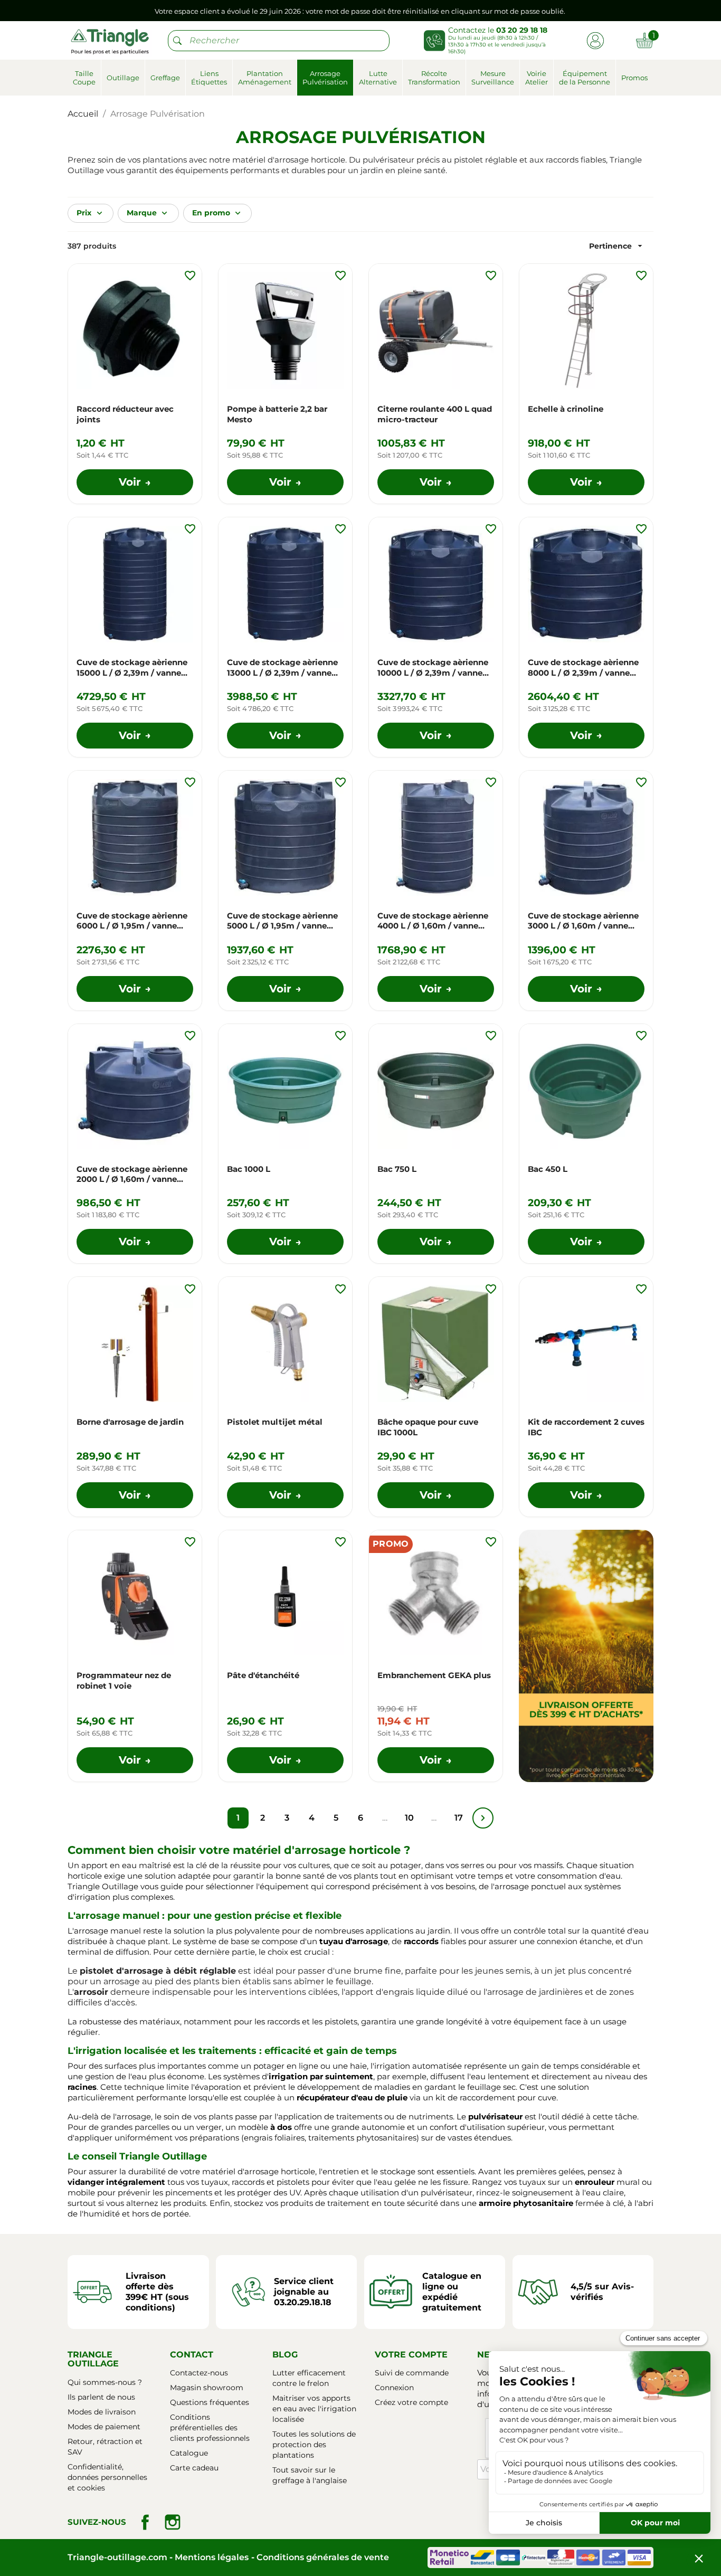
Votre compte (411, 2355)
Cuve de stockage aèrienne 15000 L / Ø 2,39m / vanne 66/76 (132, 668)
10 (409, 1818)
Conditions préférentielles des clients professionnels (210, 2428)
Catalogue (189, 2453)
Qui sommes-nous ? (105, 2382)
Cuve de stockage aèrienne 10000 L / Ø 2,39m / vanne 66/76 (433, 668)
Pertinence (617, 246)
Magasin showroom (207, 2388)
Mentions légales (212, 2557)
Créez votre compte (411, 2402)
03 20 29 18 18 (522, 30)
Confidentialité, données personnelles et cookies (107, 2477)
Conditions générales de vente (323, 2557)
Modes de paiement (104, 2427)
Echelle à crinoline (566, 409)
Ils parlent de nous (101, 2397)
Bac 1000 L (249, 1169)
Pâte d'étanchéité (263, 1675)
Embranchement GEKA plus (434, 1675)
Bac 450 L (548, 1169)
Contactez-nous (199, 2373)
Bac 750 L (397, 1169)
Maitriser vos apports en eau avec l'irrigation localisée (314, 2409)
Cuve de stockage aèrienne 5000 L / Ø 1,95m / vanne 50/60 (282, 921)
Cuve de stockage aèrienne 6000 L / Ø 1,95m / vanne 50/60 (132, 921)
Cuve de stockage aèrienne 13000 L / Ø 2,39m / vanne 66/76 (282, 668)
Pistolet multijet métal (275, 1422)
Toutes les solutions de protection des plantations (314, 2445)
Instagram (173, 2522)
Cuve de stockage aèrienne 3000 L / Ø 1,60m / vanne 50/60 (583, 921)
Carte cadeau (194, 2468)
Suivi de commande (412, 2373)
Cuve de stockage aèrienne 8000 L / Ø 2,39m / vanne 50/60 (583, 668)
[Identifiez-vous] (595, 40)
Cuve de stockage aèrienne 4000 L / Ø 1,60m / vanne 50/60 (433, 921)
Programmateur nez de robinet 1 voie (124, 1680)
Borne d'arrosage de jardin (130, 1422)
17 (459, 1818)
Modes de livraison (102, 2412)
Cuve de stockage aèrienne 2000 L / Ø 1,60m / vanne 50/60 (132, 1175)
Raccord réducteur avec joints (125, 414)
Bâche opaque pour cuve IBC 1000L (428, 1427)
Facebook (145, 2522)
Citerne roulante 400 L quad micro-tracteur (435, 414)
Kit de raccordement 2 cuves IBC (586, 1427)
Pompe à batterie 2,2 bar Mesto (277, 414)
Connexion (394, 2388)
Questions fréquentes (210, 2402)
